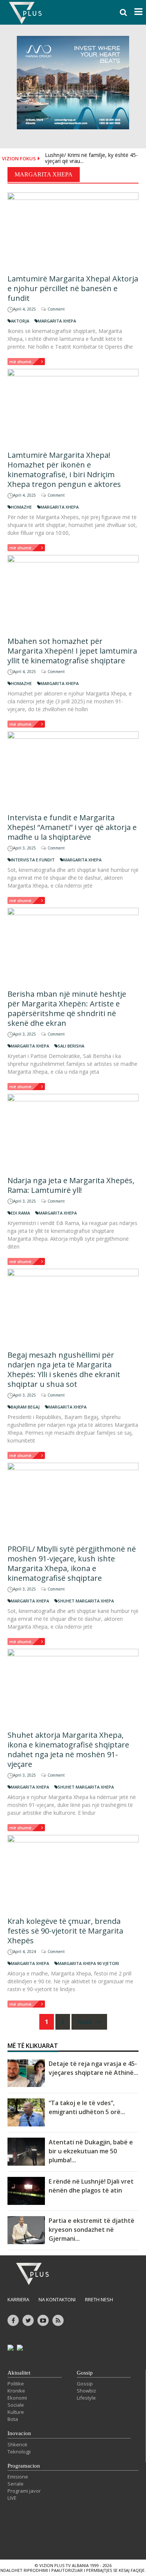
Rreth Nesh (99, 2299)
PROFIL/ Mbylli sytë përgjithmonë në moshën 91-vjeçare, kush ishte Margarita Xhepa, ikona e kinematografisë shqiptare (72, 1563)
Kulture (16, 2412)
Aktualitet (19, 2373)
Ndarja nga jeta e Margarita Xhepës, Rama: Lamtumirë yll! (71, 1185)
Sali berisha (71, 1046)
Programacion (24, 2466)
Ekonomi (17, 2398)
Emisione (18, 2477)
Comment (56, 309)
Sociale (16, 2405)
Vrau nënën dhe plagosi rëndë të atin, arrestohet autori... (90, 163)
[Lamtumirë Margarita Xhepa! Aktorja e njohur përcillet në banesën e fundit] (73, 230)
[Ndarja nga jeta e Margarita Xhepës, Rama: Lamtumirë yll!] (73, 1132)
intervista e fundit (33, 860)
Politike (16, 2384)
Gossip (85, 2373)
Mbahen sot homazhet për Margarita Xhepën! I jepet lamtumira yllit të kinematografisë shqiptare (72, 651)
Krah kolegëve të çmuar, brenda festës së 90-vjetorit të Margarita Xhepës (65, 1931)
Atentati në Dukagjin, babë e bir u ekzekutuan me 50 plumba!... (91, 2151)
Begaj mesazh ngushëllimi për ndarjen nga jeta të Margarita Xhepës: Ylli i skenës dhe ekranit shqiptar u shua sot (64, 1369)
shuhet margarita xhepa (86, 1601)
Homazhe (21, 507)
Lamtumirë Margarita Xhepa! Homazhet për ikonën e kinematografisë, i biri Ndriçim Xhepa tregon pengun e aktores (64, 470)
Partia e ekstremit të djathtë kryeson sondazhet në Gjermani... (92, 2230)
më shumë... (22, 362)
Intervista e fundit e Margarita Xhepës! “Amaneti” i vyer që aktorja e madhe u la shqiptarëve (72, 827)
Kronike (16, 2391)
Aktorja (20, 321)
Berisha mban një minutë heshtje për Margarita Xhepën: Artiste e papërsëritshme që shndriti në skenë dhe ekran (67, 1008)
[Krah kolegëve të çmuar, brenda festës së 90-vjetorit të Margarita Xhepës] (73, 1873)
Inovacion (19, 2433)
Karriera (18, 2299)
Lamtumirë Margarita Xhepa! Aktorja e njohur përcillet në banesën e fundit (73, 288)
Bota (13, 2419)
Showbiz (86, 2391)
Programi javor (24, 2491)
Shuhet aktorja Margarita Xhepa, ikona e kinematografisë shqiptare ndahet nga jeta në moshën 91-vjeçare (68, 1750)
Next (85, 2022)
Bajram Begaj (25, 1407)
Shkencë (17, 2444)
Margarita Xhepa (57, 321)
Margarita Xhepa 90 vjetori (88, 1963)
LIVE (12, 2498)
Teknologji (19, 2452)
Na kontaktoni (57, 2299)
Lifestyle (86, 2398)
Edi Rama (20, 1213)
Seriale (16, 2484)
